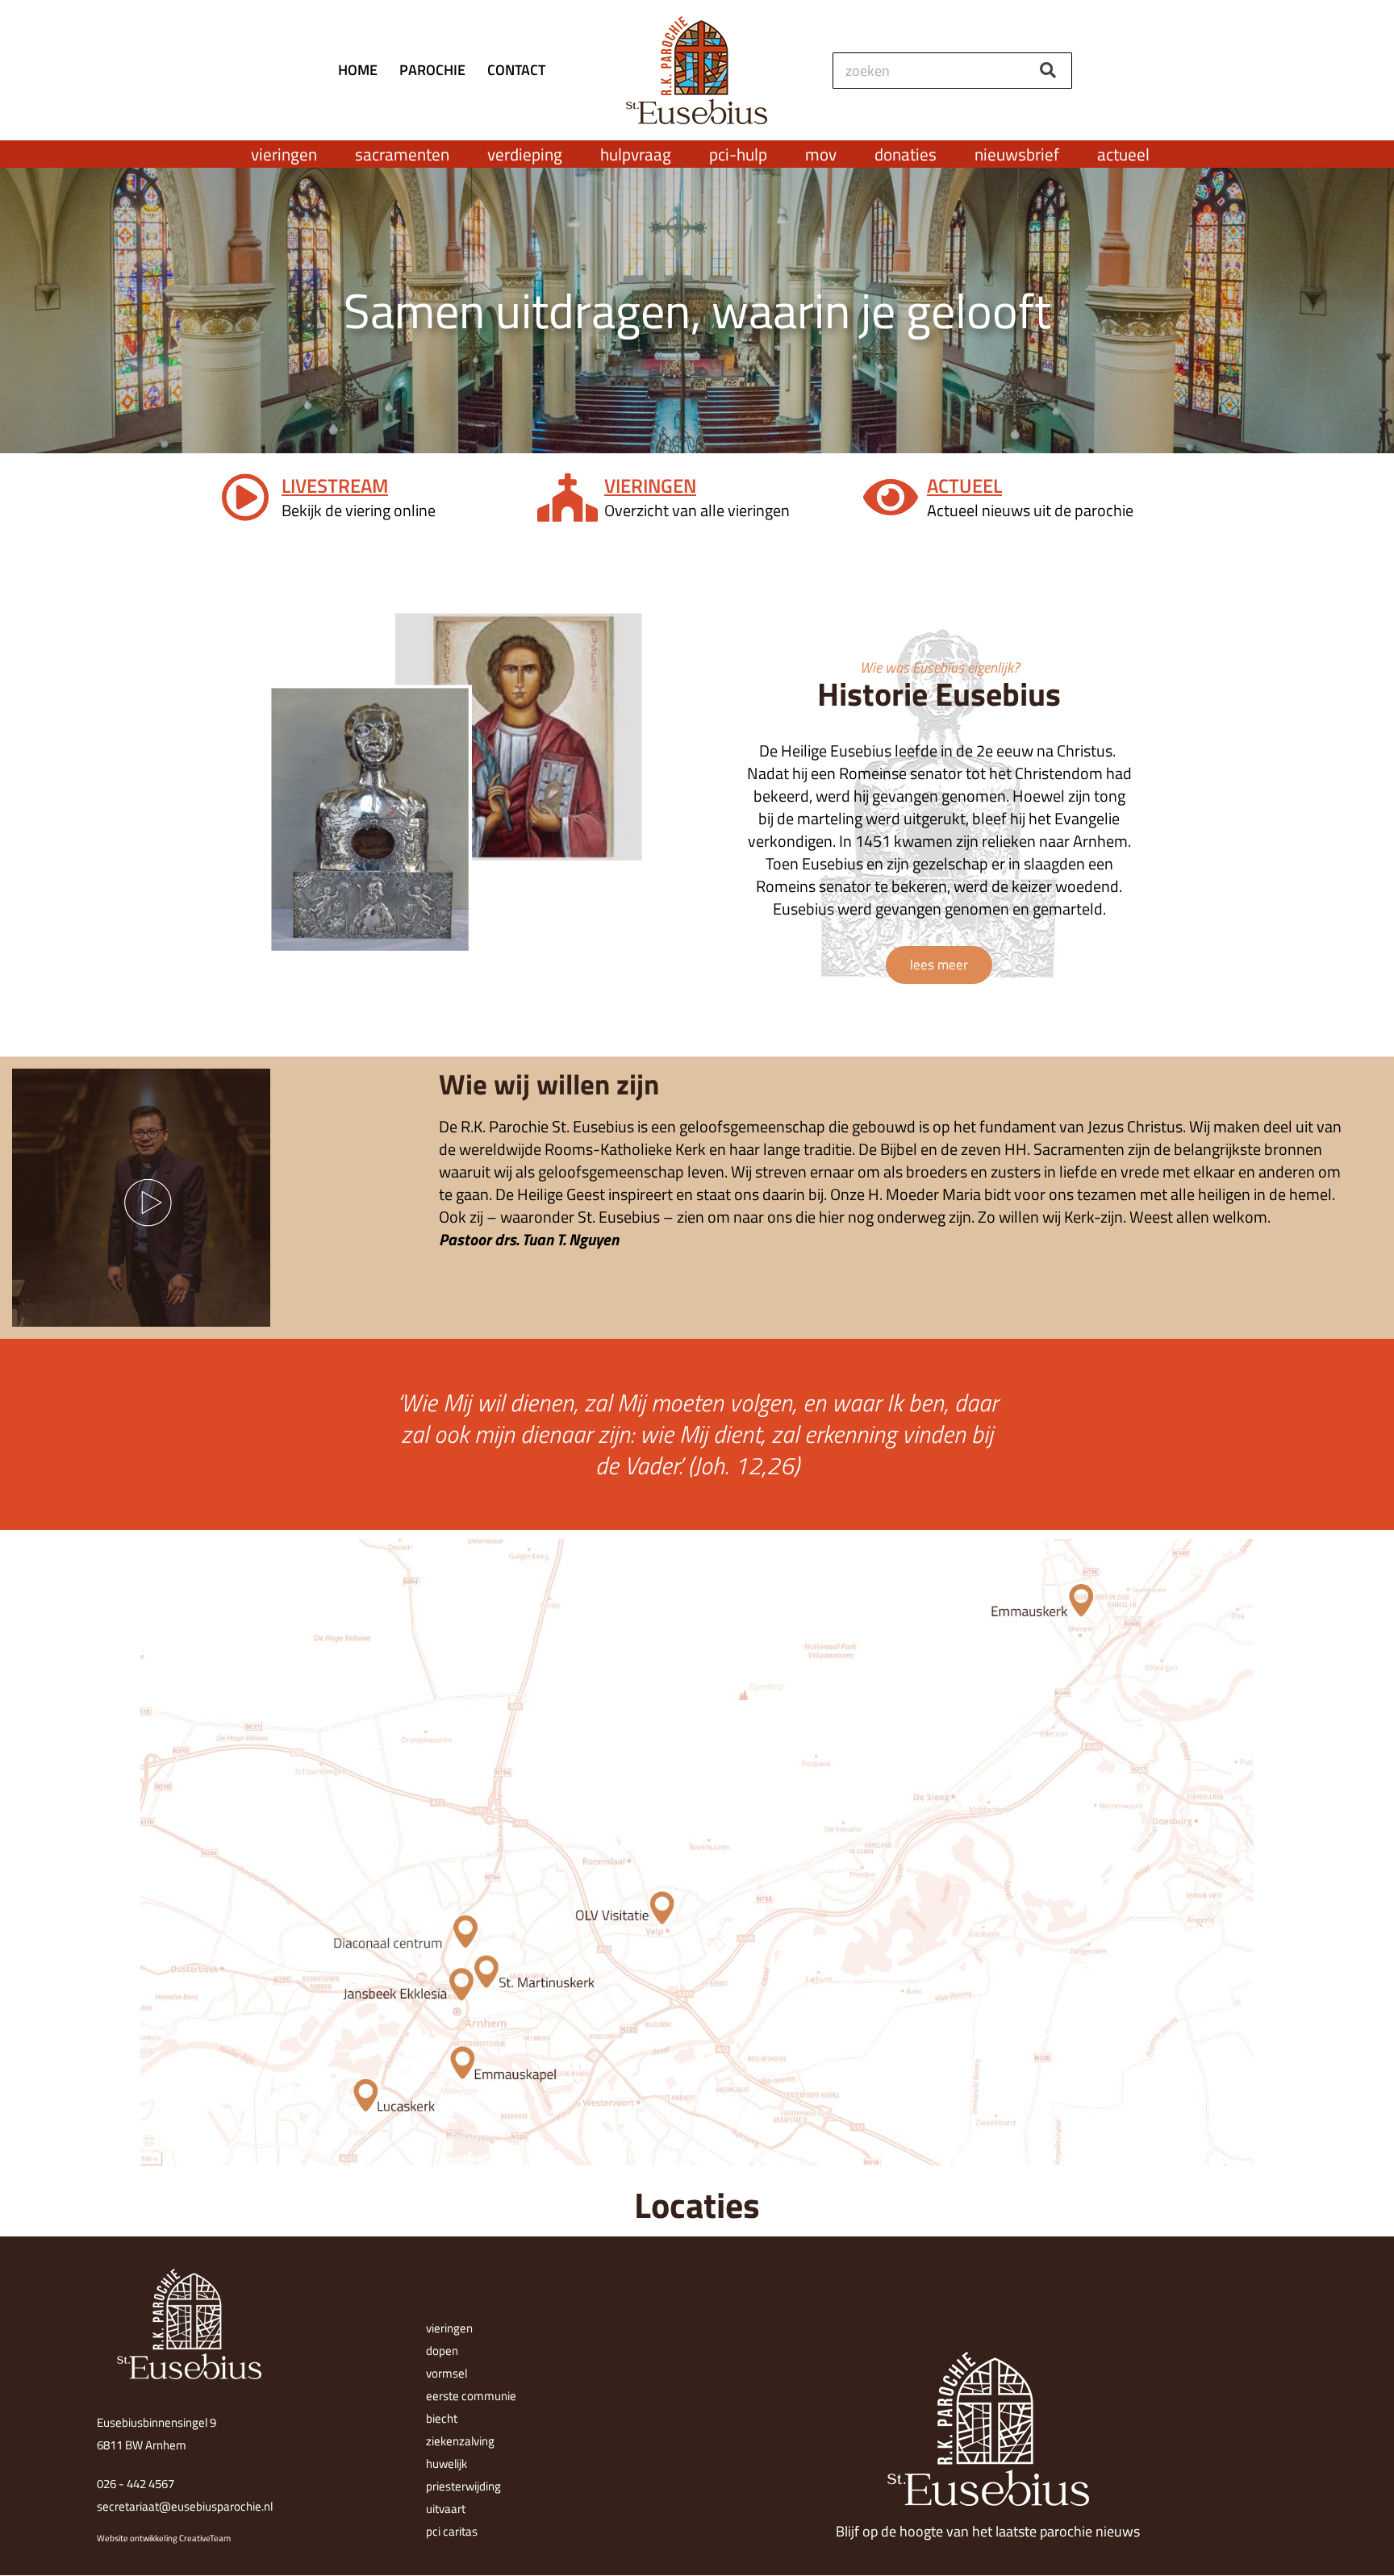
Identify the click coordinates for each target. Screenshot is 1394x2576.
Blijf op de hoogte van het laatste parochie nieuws (988, 2531)
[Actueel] (891, 498)
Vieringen (650, 486)
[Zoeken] (1048, 71)
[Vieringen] (568, 498)
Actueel (964, 486)
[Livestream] (245, 498)
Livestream (335, 486)
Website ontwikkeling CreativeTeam (164, 2538)
